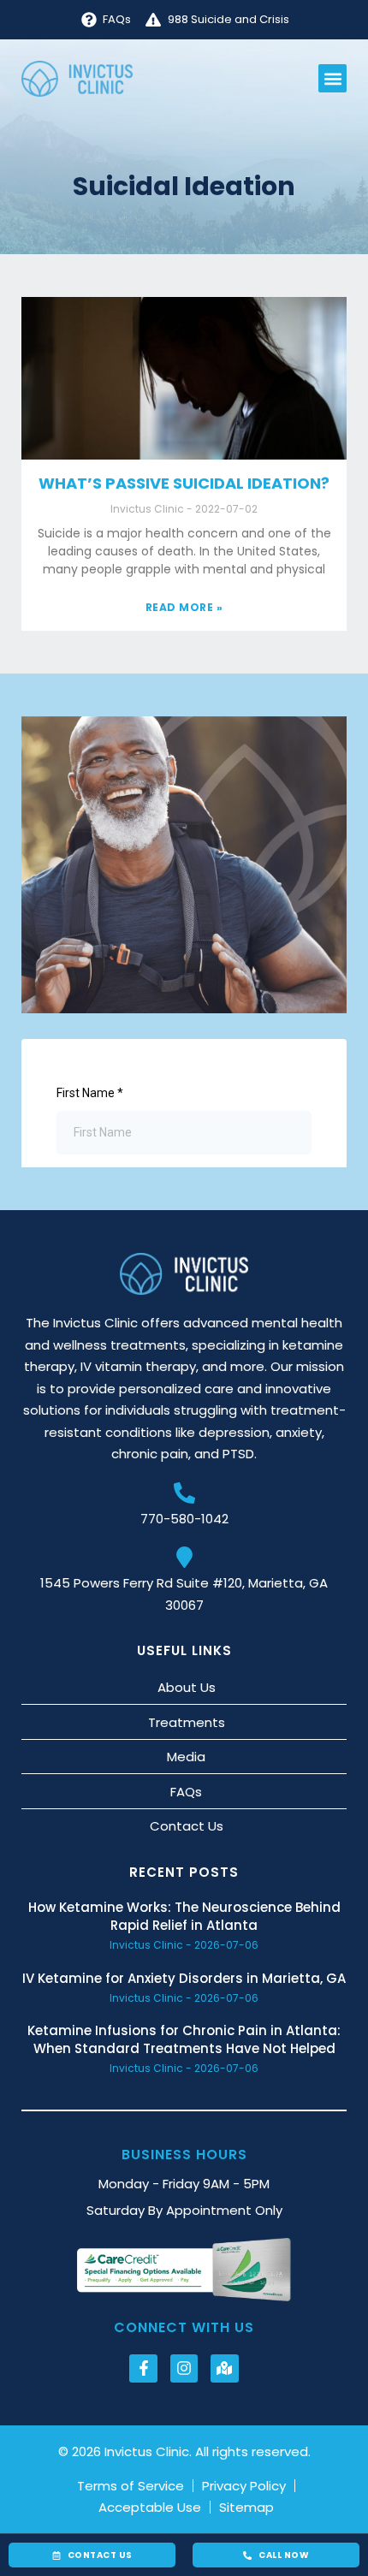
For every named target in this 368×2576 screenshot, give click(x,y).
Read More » (184, 607)
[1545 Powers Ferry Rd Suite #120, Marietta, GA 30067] (184, 1557)
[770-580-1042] (184, 1493)
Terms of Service (131, 2486)
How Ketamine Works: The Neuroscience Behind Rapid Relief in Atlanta (184, 1916)
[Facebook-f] (143, 2368)
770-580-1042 (184, 1519)
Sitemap (246, 2508)
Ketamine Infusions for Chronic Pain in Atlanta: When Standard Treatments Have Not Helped (184, 2039)
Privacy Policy (244, 2486)
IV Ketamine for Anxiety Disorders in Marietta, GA (184, 1978)
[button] (332, 78)
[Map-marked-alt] (224, 2368)
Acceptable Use (150, 2508)
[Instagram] (184, 2368)
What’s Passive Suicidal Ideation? (184, 483)
